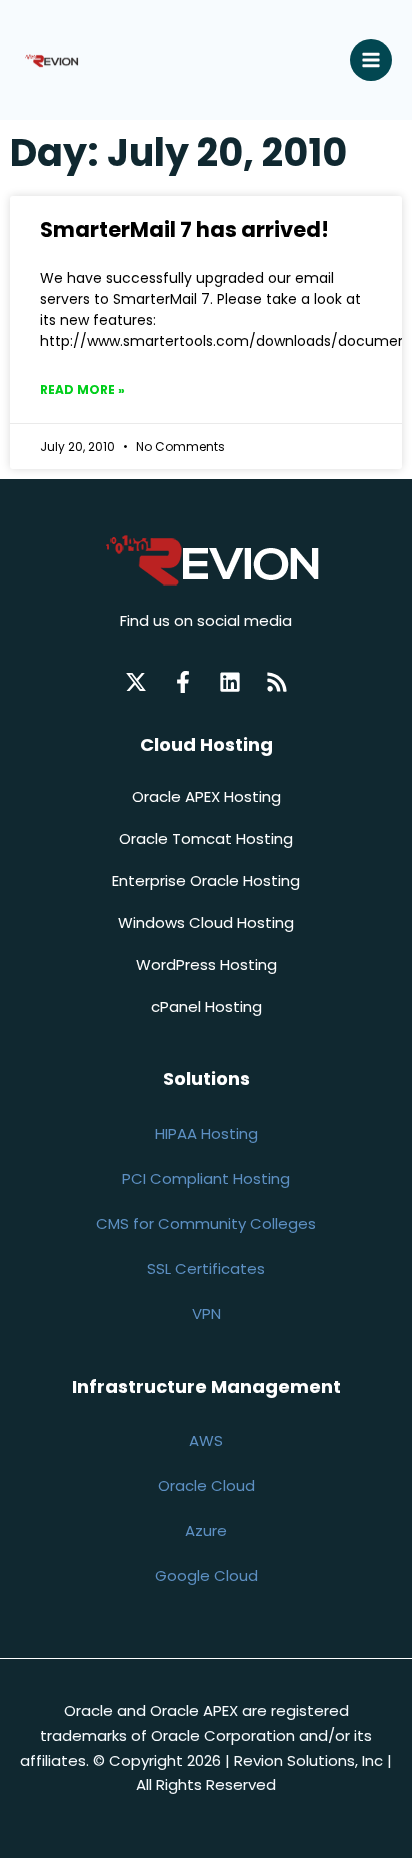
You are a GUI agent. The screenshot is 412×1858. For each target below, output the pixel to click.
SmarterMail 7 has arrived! (184, 229)
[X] (136, 682)
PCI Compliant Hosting (206, 1178)
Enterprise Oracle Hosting (206, 880)
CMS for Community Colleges (206, 1223)
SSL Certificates (206, 1268)
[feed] (277, 682)
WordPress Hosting (206, 964)
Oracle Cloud (206, 1485)
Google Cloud (206, 1575)
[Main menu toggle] (371, 60)
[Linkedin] (230, 682)
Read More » (82, 389)
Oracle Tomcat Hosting (206, 838)
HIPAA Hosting (206, 1133)
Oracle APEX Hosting (206, 796)
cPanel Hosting (206, 1006)
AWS (206, 1440)
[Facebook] (183, 682)
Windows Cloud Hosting (206, 922)
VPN (206, 1313)
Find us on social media (206, 620)
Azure (206, 1530)
